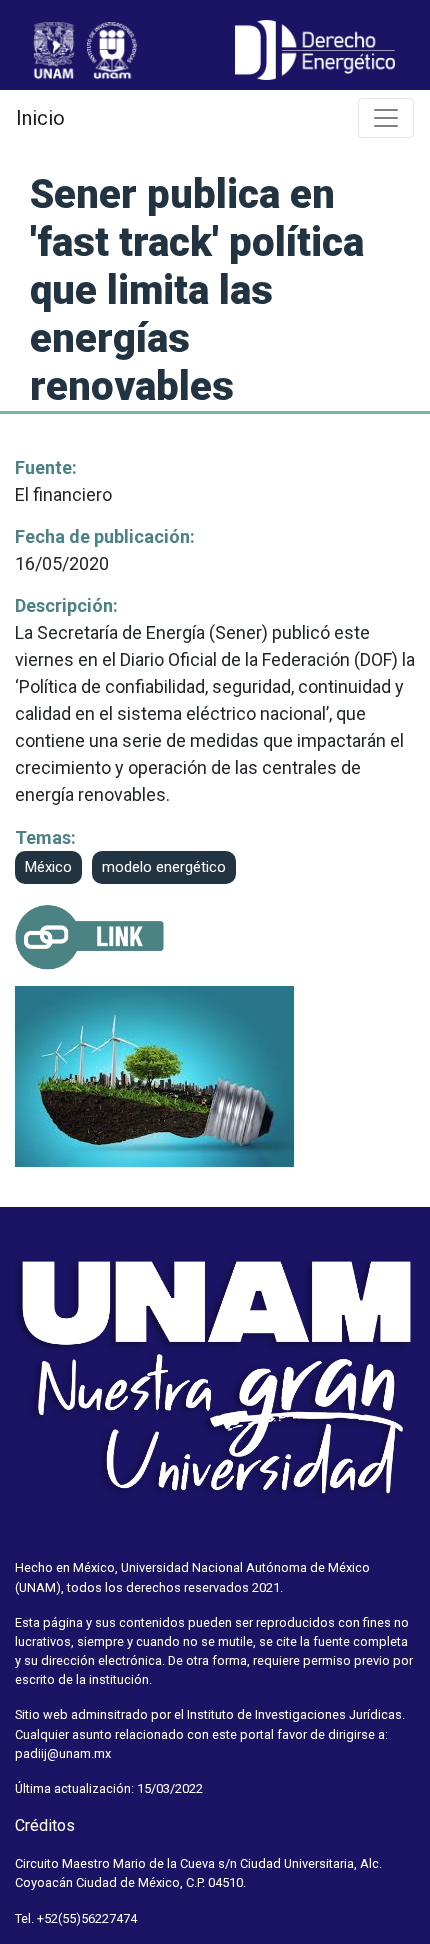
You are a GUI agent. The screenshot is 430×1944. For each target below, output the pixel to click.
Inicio (40, 118)
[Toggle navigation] (386, 118)
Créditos (45, 1825)
